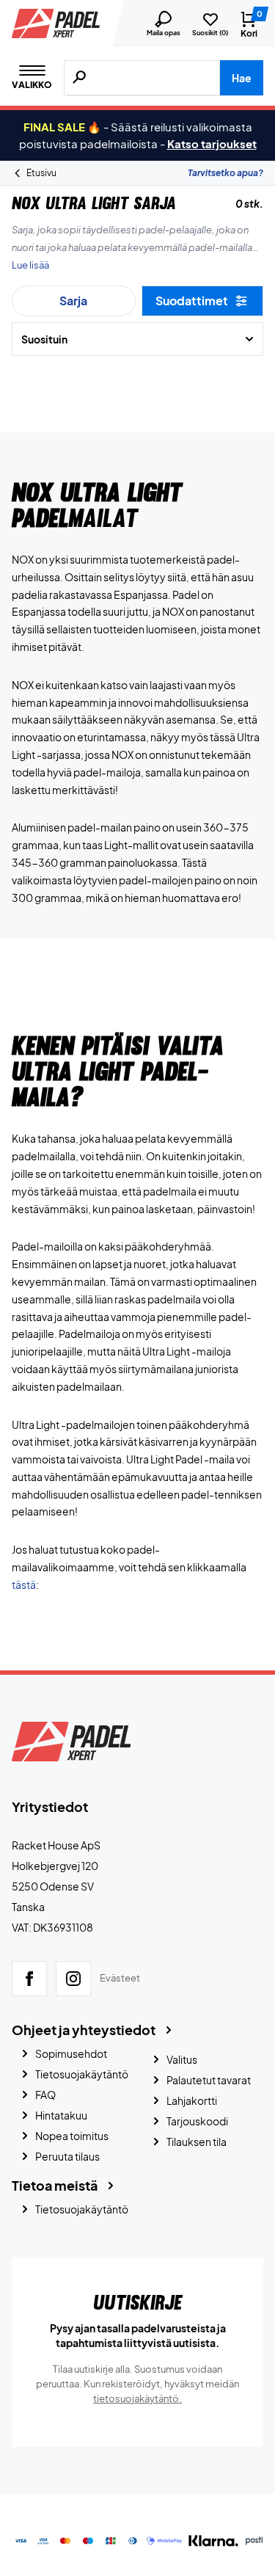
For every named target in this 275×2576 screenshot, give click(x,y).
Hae (242, 78)
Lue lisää (30, 265)
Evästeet (120, 1978)
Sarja (73, 301)
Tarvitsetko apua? (225, 173)
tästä (24, 1584)
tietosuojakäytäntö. (137, 2398)
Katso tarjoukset (212, 143)
